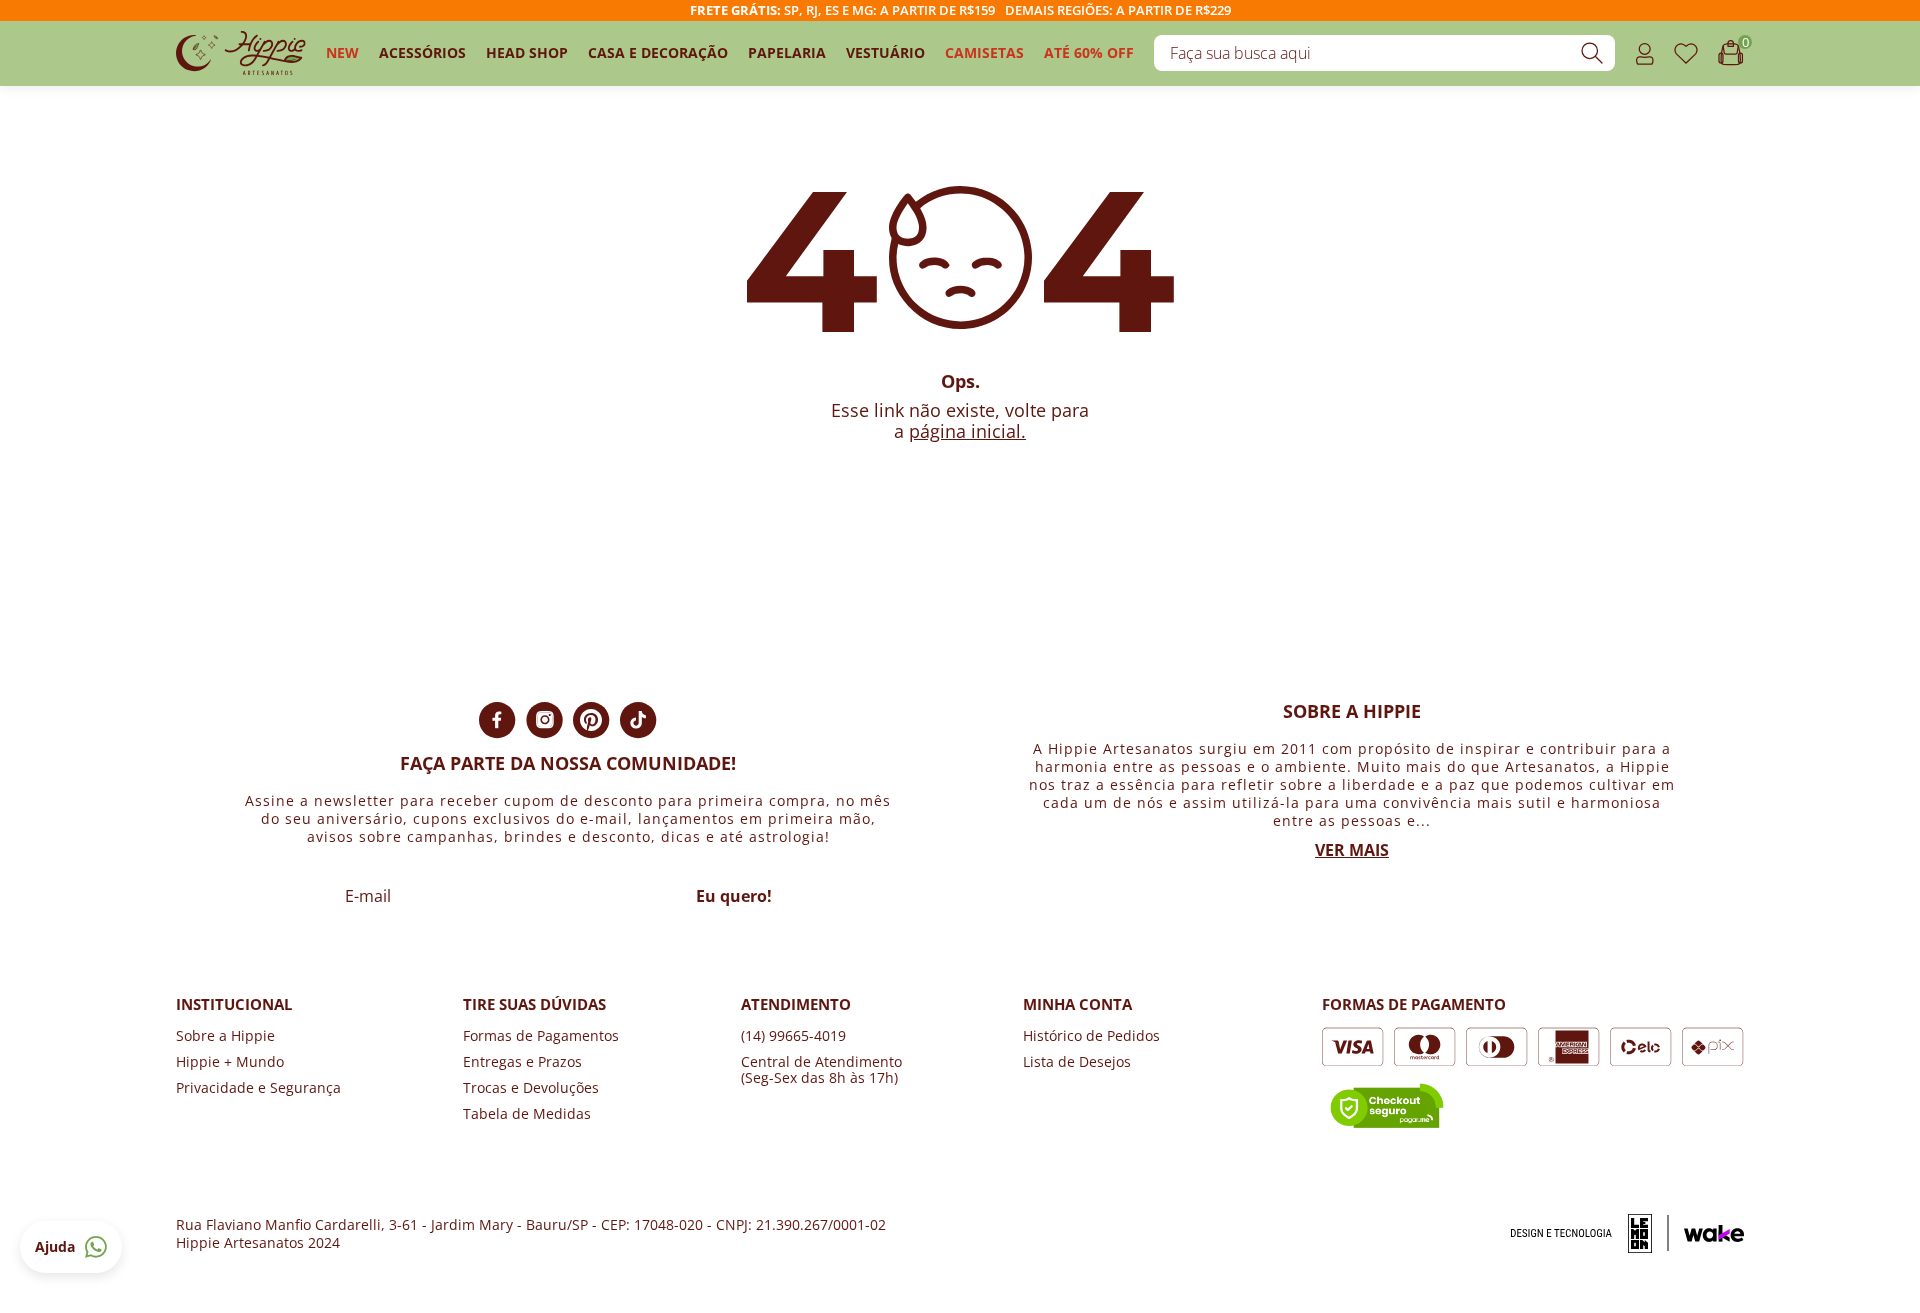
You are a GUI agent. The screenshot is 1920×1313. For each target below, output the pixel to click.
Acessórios (422, 52)
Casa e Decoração (658, 52)
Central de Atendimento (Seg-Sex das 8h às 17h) (821, 1069)
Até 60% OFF (1089, 52)
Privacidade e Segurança (258, 1087)
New (342, 52)
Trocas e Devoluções (531, 1087)
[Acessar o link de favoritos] (1686, 53)
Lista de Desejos (1077, 1061)
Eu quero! (734, 896)
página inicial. (967, 431)
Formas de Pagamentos (541, 1035)
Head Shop (527, 52)
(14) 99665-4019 (793, 1035)
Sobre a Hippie (225, 1035)
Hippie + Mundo (230, 1061)
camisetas (984, 52)
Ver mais (1352, 850)
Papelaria (787, 52)
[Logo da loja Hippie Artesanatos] (241, 53)
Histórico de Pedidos (1091, 1035)
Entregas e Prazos (522, 1061)
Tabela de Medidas (527, 1113)
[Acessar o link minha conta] (1644, 53)
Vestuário (885, 52)
